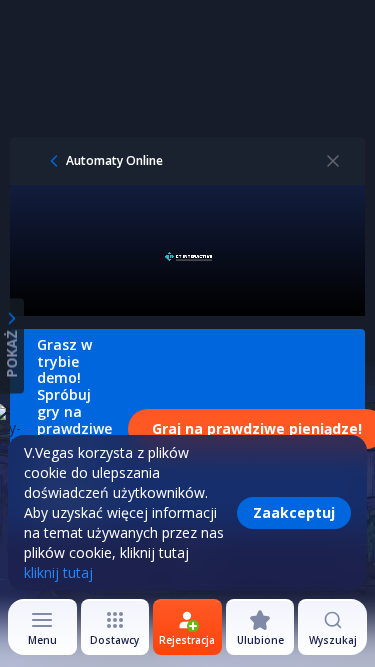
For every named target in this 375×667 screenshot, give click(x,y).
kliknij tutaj (58, 572)
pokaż (11, 353)
